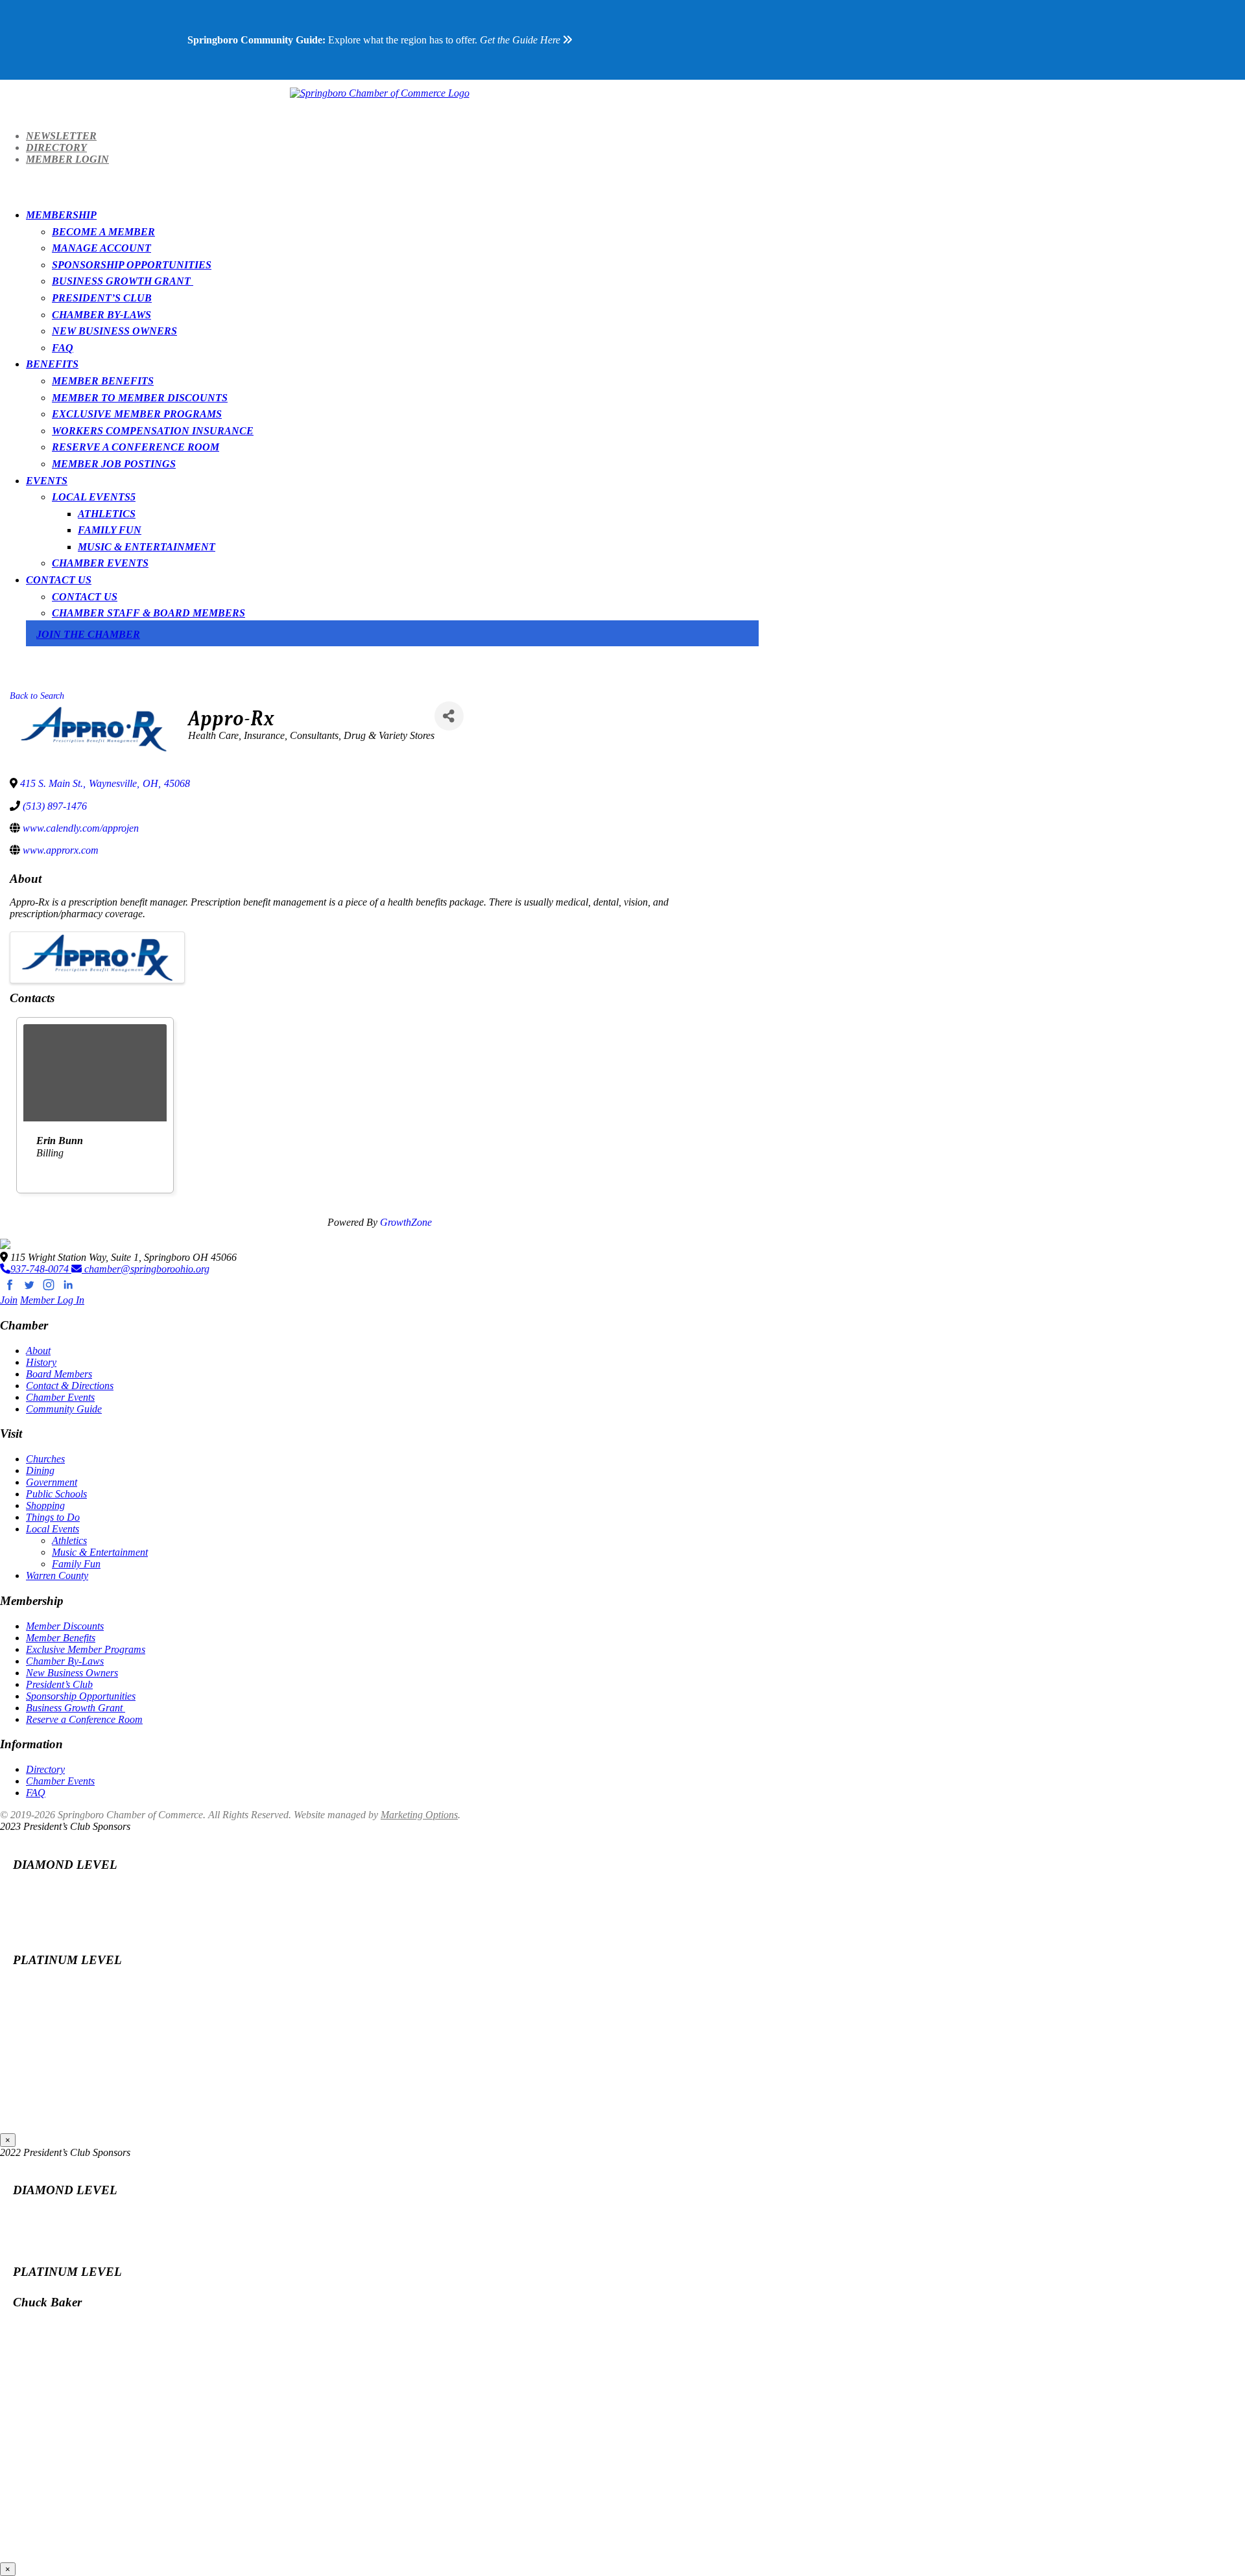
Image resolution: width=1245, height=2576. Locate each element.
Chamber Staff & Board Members (148, 613)
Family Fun (110, 530)
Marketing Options (419, 1815)
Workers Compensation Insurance (153, 431)
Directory (56, 147)
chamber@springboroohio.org (146, 1269)
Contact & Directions (70, 1386)
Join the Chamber (88, 634)
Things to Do (53, 1517)
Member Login (67, 159)
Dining (40, 1470)
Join (9, 1300)
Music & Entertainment (147, 547)
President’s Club (102, 298)
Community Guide (64, 1409)
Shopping (45, 1505)
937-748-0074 (41, 1269)
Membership (61, 215)
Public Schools (56, 1494)
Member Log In (52, 1300)
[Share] (449, 716)
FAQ (63, 348)
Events (47, 481)
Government (52, 1482)
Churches (45, 1459)
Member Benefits (103, 381)
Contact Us (59, 580)
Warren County (57, 1575)
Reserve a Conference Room (136, 447)
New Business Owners (114, 331)
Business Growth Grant (123, 281)
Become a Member (103, 232)
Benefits (52, 364)
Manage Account (101, 248)
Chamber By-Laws (101, 315)
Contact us (85, 597)
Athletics (107, 514)
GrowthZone (406, 1222)
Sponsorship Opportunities (132, 265)
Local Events (91, 497)
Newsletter (61, 136)
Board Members (59, 1374)
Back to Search (37, 696)
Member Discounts (65, 1626)
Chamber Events (100, 563)
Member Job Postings (114, 464)
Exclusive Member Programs (137, 414)
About (38, 1351)
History (41, 1362)
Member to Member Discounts (140, 398)
